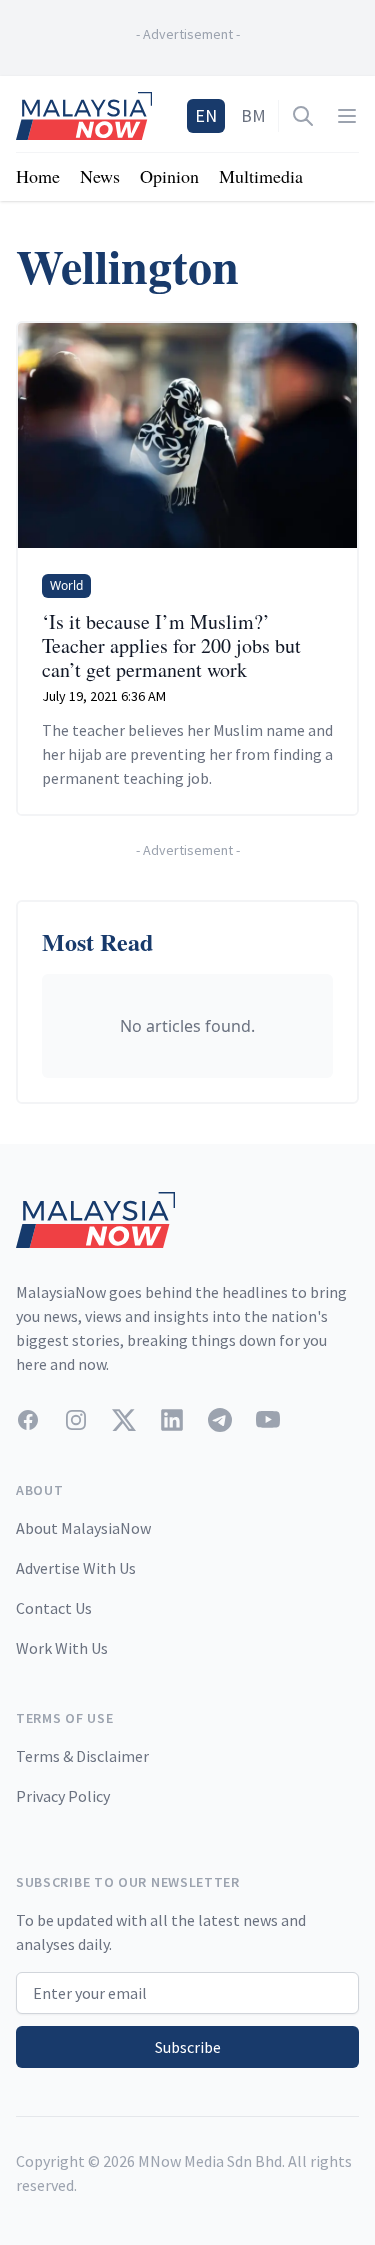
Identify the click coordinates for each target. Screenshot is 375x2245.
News (100, 176)
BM (253, 115)
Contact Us (54, 1608)
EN (206, 115)
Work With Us (62, 1648)
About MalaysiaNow (83, 1528)
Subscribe (188, 2047)
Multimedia (261, 176)
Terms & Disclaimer (82, 1756)
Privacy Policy (63, 1796)
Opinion (169, 176)
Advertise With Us (76, 1568)
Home (38, 176)
